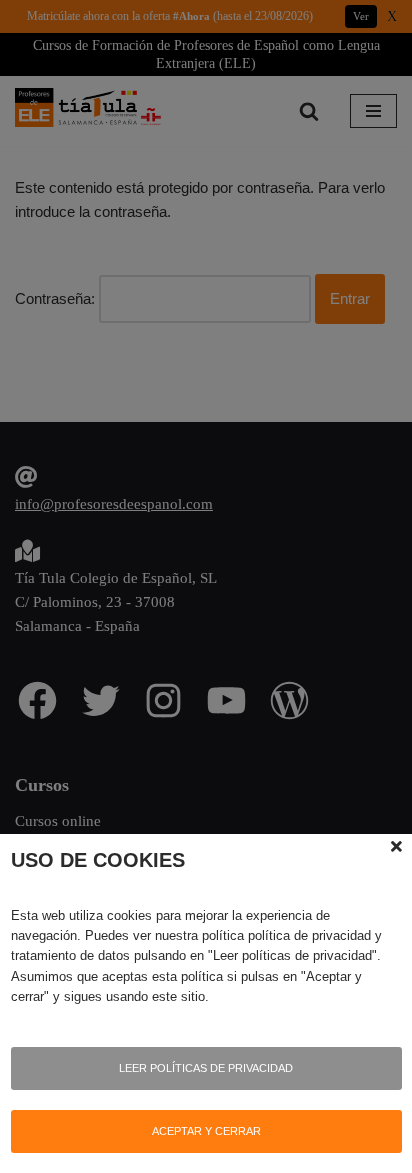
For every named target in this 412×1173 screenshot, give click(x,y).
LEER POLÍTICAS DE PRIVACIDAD (206, 1068)
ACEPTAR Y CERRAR (206, 1131)
